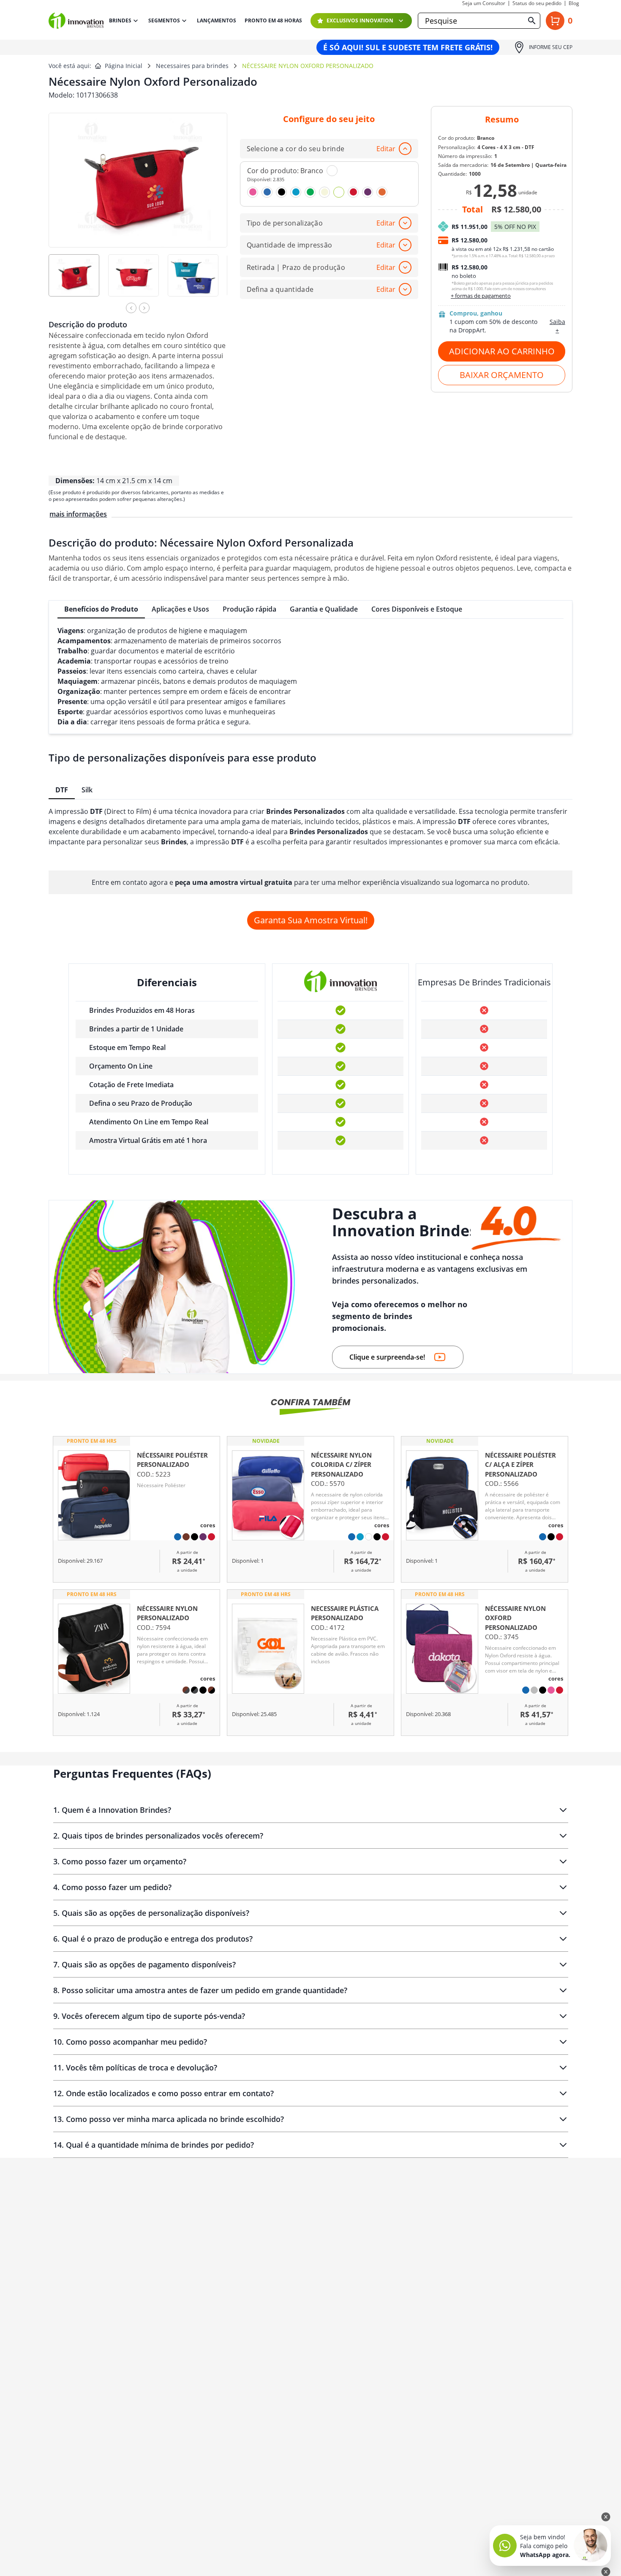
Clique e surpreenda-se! (387, 1357)
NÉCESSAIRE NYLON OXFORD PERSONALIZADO (308, 66)
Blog (574, 3)
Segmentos (164, 20)
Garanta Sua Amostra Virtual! (311, 920)
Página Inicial (124, 66)
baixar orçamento (502, 375)
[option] (78, 281)
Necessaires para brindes (192, 66)
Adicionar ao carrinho (502, 351)
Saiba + (557, 326)
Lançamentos (217, 21)
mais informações (78, 514)
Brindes (120, 20)
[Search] (532, 21)
